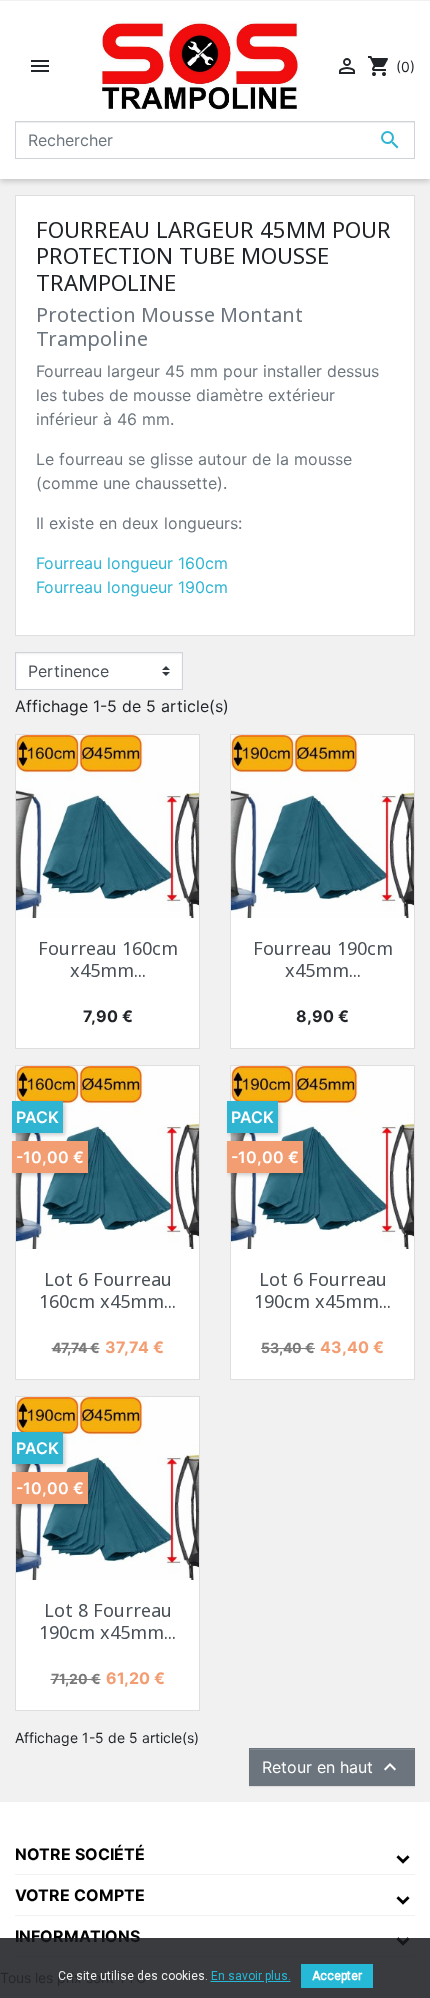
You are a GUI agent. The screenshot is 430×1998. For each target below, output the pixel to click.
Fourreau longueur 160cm (132, 563)
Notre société (80, 1854)
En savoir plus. (251, 1976)
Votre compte (80, 1895)
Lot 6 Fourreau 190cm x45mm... (322, 1290)
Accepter (337, 1976)
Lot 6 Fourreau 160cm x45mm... (107, 1290)
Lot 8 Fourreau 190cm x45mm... (107, 1621)
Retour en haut (332, 1767)
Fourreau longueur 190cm (132, 587)
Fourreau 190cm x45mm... (323, 959)
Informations (77, 1936)
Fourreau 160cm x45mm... (108, 959)
